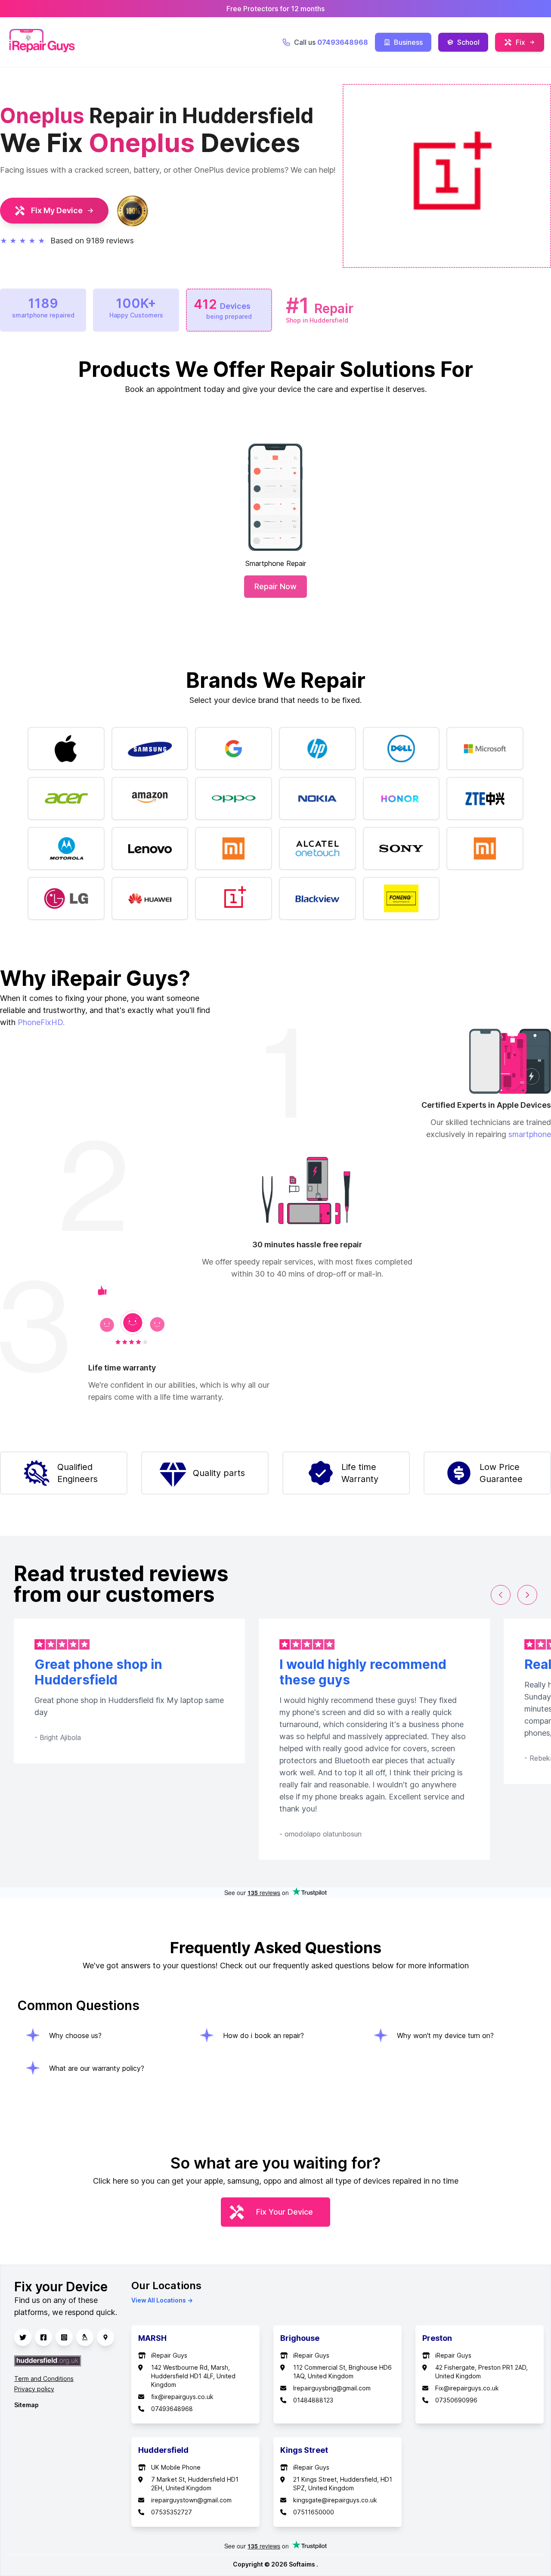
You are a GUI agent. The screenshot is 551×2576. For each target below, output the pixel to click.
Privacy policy (34, 2389)
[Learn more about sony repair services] (401, 848)
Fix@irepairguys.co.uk (467, 2388)
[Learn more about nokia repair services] (317, 799)
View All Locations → (162, 2300)
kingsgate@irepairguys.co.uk (335, 2500)
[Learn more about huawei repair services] (150, 898)
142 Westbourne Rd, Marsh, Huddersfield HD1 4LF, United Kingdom (193, 2376)
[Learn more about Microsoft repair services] (485, 749)
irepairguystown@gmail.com (191, 2500)
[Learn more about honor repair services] (401, 799)
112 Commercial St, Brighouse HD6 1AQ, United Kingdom (342, 2372)
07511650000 (314, 2512)
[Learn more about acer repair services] (66, 799)
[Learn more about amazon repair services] (150, 799)
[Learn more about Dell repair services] (401, 749)
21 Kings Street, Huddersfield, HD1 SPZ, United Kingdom (343, 2484)
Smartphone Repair (276, 563)
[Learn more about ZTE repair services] (485, 799)
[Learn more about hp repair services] (317, 749)
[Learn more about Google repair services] (234, 749)
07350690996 (456, 2400)
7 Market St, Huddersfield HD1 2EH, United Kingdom (195, 2484)
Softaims (303, 2564)
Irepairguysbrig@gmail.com (332, 2388)
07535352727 (172, 2512)
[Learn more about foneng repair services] (401, 898)
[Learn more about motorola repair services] (66, 848)
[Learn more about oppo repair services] (234, 799)
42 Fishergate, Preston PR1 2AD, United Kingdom (481, 2372)
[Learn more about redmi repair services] (234, 848)
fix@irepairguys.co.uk (182, 2397)
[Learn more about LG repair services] (66, 898)
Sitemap (26, 2405)
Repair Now (275, 586)
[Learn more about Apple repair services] (66, 749)
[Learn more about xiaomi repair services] (485, 848)
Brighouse (300, 2338)
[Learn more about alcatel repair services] (317, 848)
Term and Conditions (44, 2379)
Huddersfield (163, 2450)
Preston (437, 2338)
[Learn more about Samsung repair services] (150, 749)
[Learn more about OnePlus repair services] (234, 898)
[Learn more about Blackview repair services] (317, 898)
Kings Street (304, 2450)
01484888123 (313, 2400)
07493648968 (172, 2409)
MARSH (152, 2338)
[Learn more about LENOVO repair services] (150, 848)
